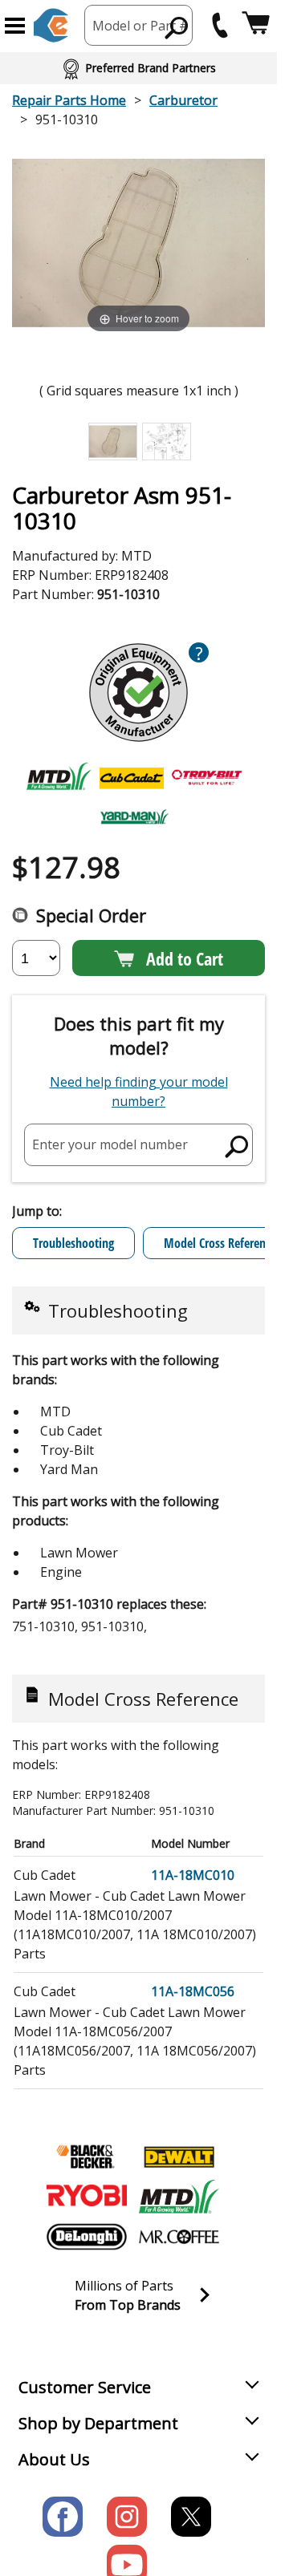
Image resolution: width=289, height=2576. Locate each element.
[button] (15, 26)
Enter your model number (110, 1144)
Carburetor (183, 100)
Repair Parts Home (69, 100)
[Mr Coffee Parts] (179, 2237)
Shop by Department (98, 2423)
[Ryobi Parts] (87, 2197)
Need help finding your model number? (139, 1092)
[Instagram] (127, 2517)
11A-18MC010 (193, 1875)
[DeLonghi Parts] (87, 2237)
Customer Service (85, 2387)
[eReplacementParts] (51, 25)
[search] (177, 27)
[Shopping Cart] (256, 25)
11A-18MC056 (193, 1991)
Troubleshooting (73, 1243)
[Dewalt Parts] (179, 2157)
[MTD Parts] (179, 2197)
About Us (54, 2459)
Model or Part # (140, 26)
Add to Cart (185, 958)
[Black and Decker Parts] (87, 2157)
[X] (191, 2517)
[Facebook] (63, 2517)
